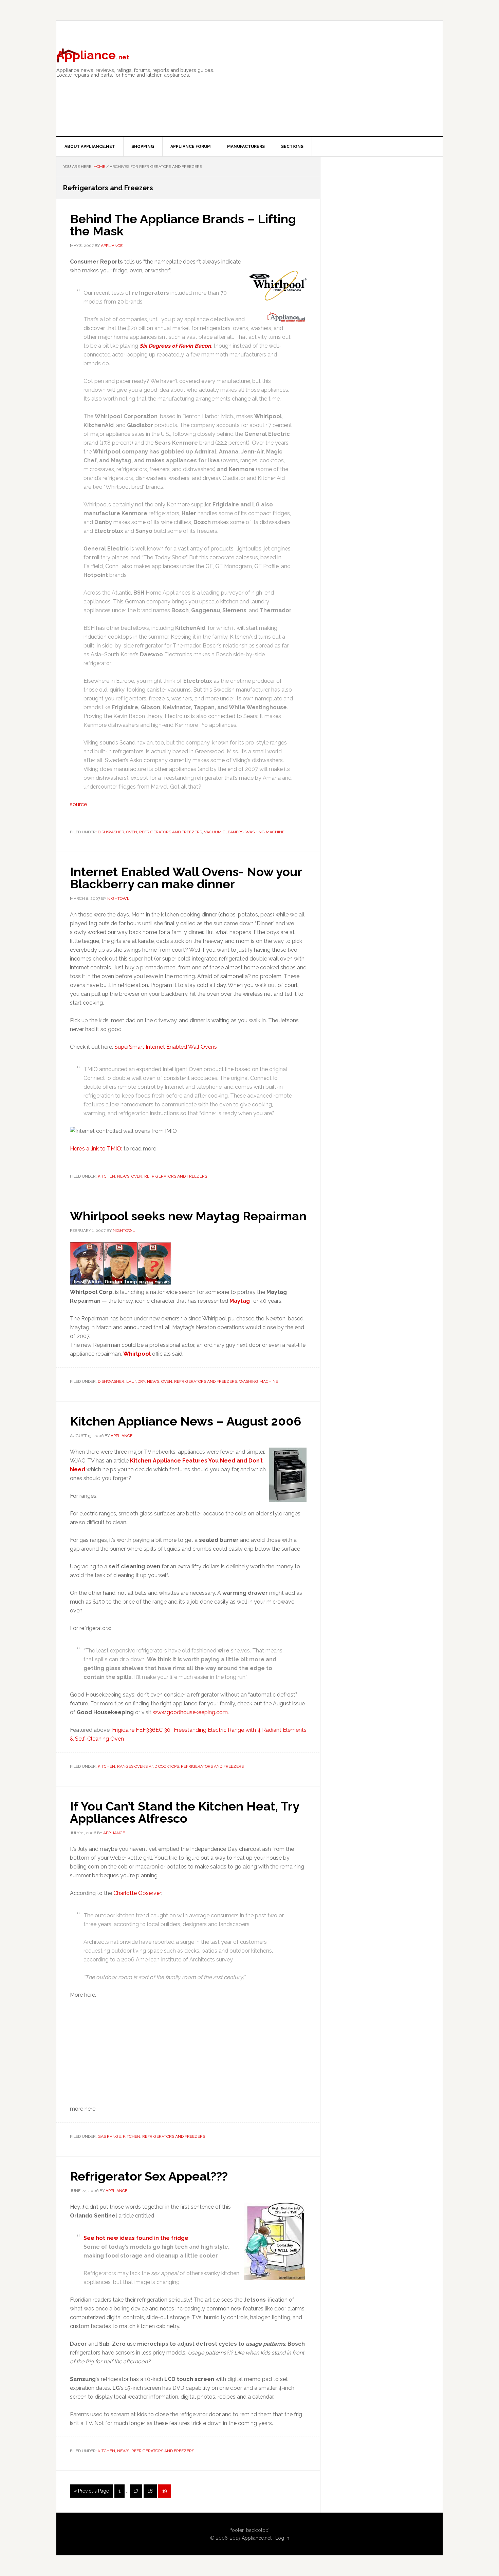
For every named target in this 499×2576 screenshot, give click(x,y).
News (123, 1176)
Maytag (240, 1301)
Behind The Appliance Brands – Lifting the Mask (183, 225)
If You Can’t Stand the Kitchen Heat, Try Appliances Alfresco (184, 1812)
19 (167, 2493)
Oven (132, 832)
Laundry (136, 1381)
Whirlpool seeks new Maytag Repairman (188, 1216)
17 (138, 2493)
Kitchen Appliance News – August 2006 (186, 1421)
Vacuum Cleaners (224, 832)
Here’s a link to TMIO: (96, 1149)
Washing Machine (265, 832)
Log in (282, 2538)
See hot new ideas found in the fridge (136, 2238)
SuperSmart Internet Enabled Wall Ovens (166, 1047)
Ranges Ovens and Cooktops (148, 1766)
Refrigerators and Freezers (171, 832)
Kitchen (106, 1176)
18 (152, 2493)
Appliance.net (257, 2538)
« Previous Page (91, 2493)
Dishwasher (111, 832)
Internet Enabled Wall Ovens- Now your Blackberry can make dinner (186, 878)
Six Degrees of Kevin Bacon (175, 346)
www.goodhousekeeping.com (190, 1712)
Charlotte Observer (137, 1893)
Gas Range (109, 2136)
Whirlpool (137, 1354)
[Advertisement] (350, 96)
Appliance (93, 55)
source (78, 804)
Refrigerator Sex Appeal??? (149, 2176)
